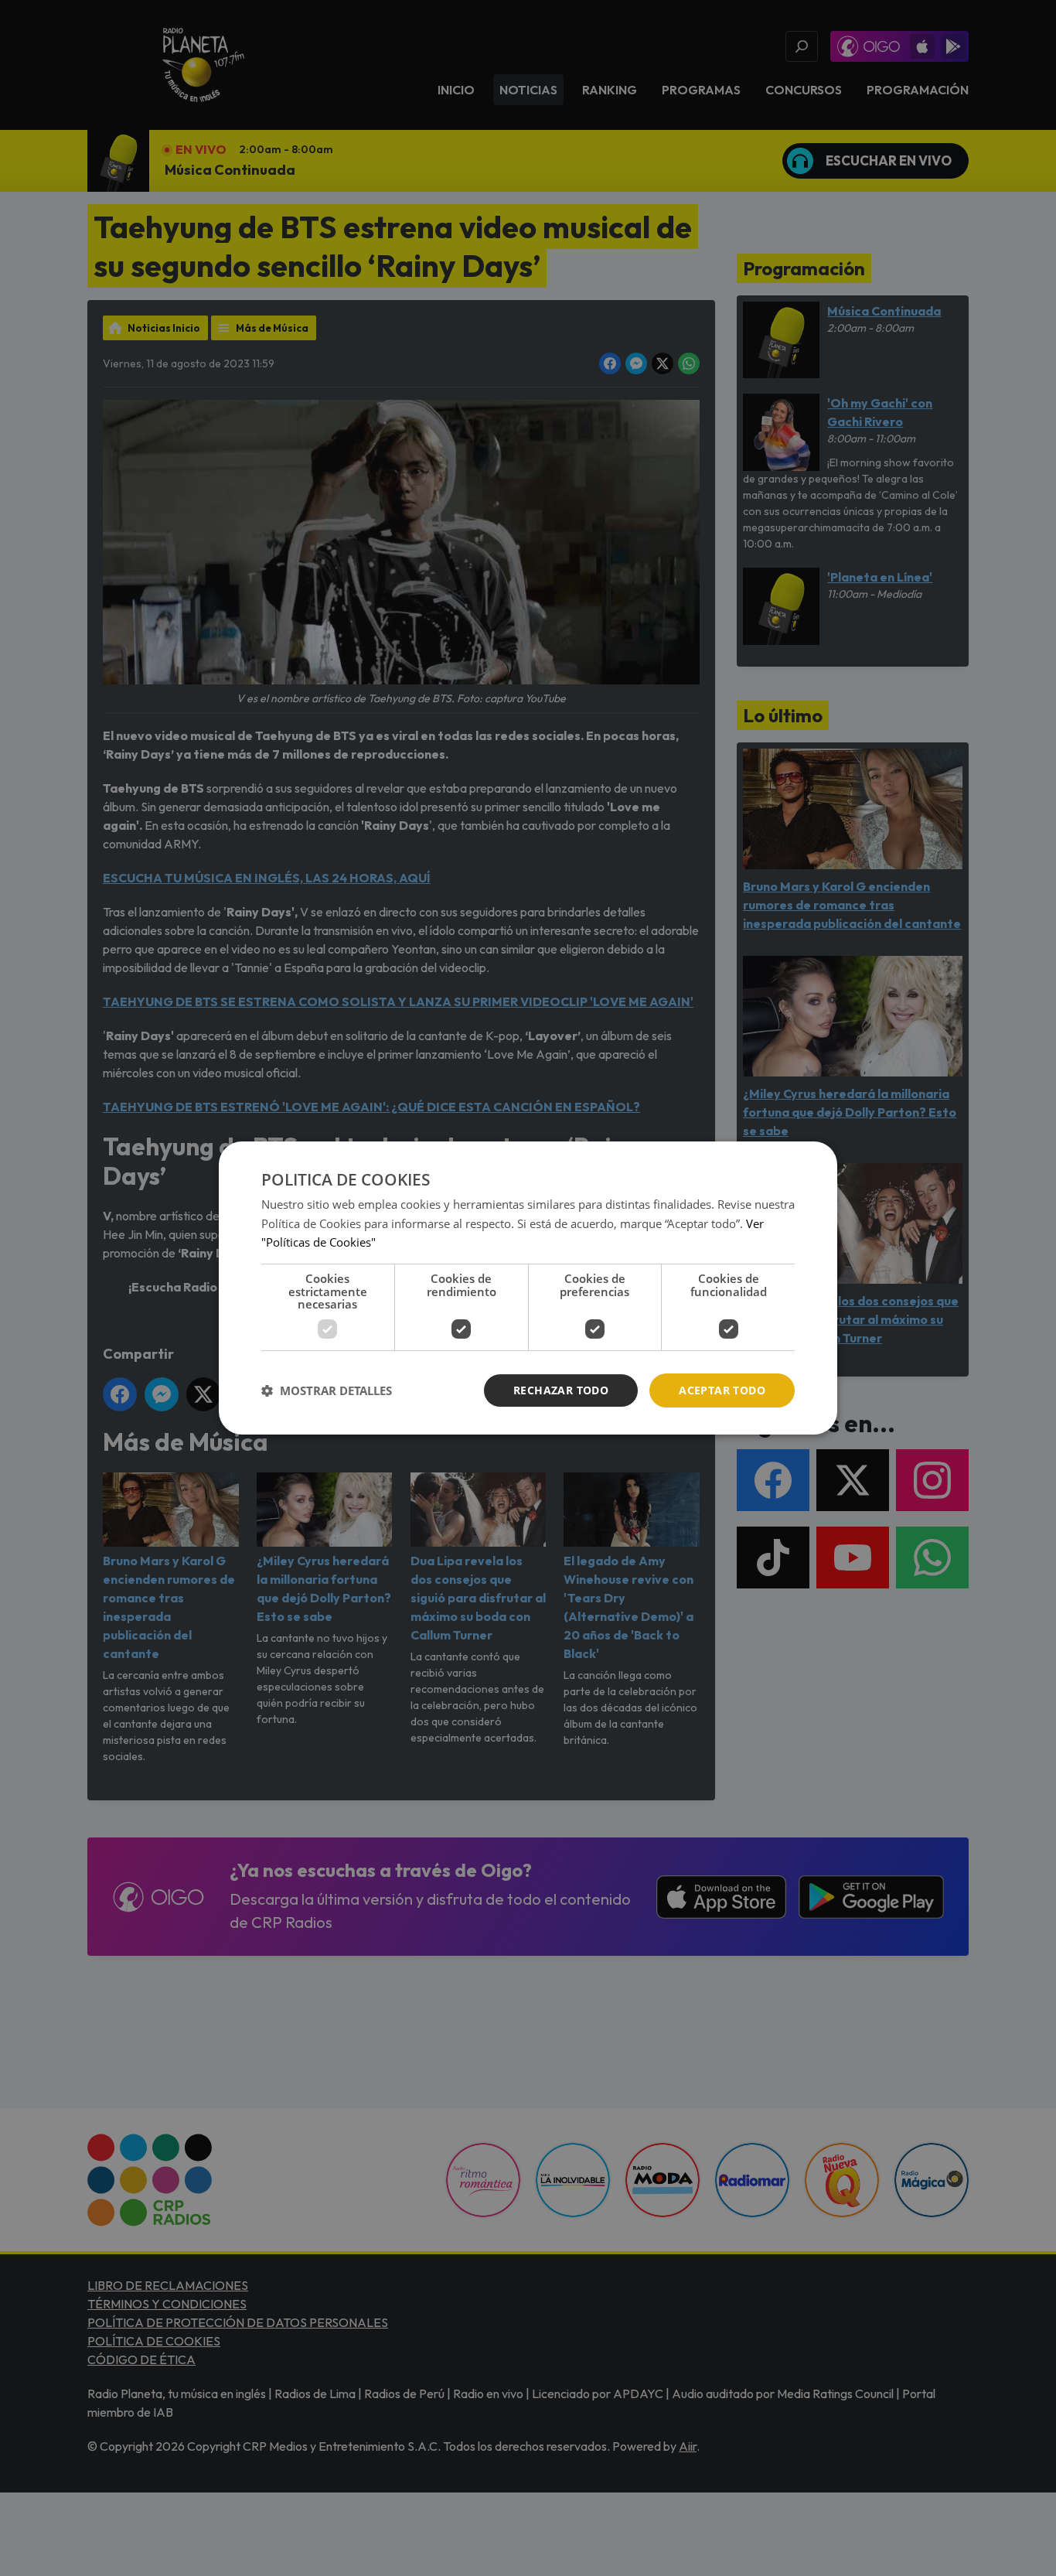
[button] (327, 1390)
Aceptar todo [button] (722, 1390)
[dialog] (528, 1288)
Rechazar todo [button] (561, 1390)
